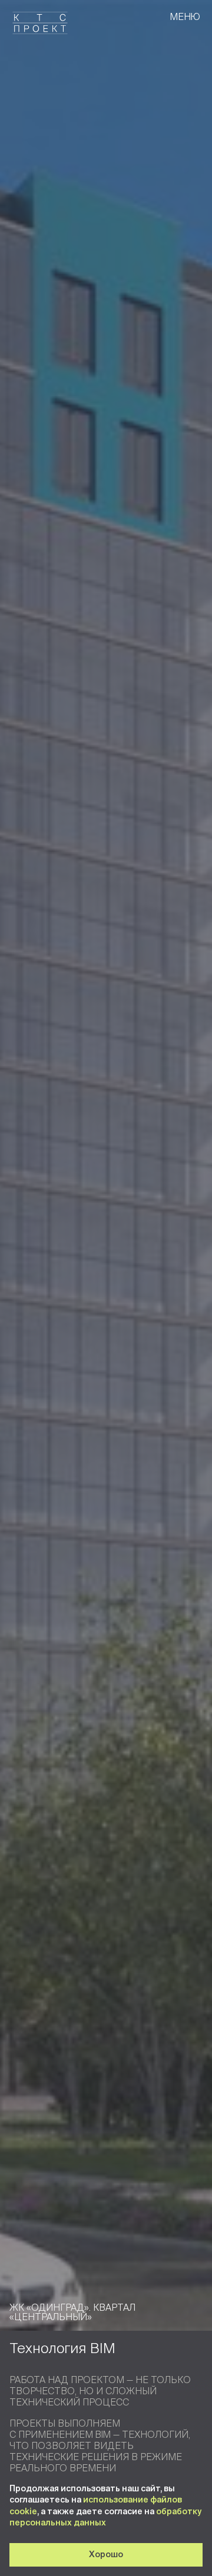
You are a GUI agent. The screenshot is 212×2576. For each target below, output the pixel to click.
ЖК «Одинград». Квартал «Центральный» (72, 2312)
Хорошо (106, 2554)
